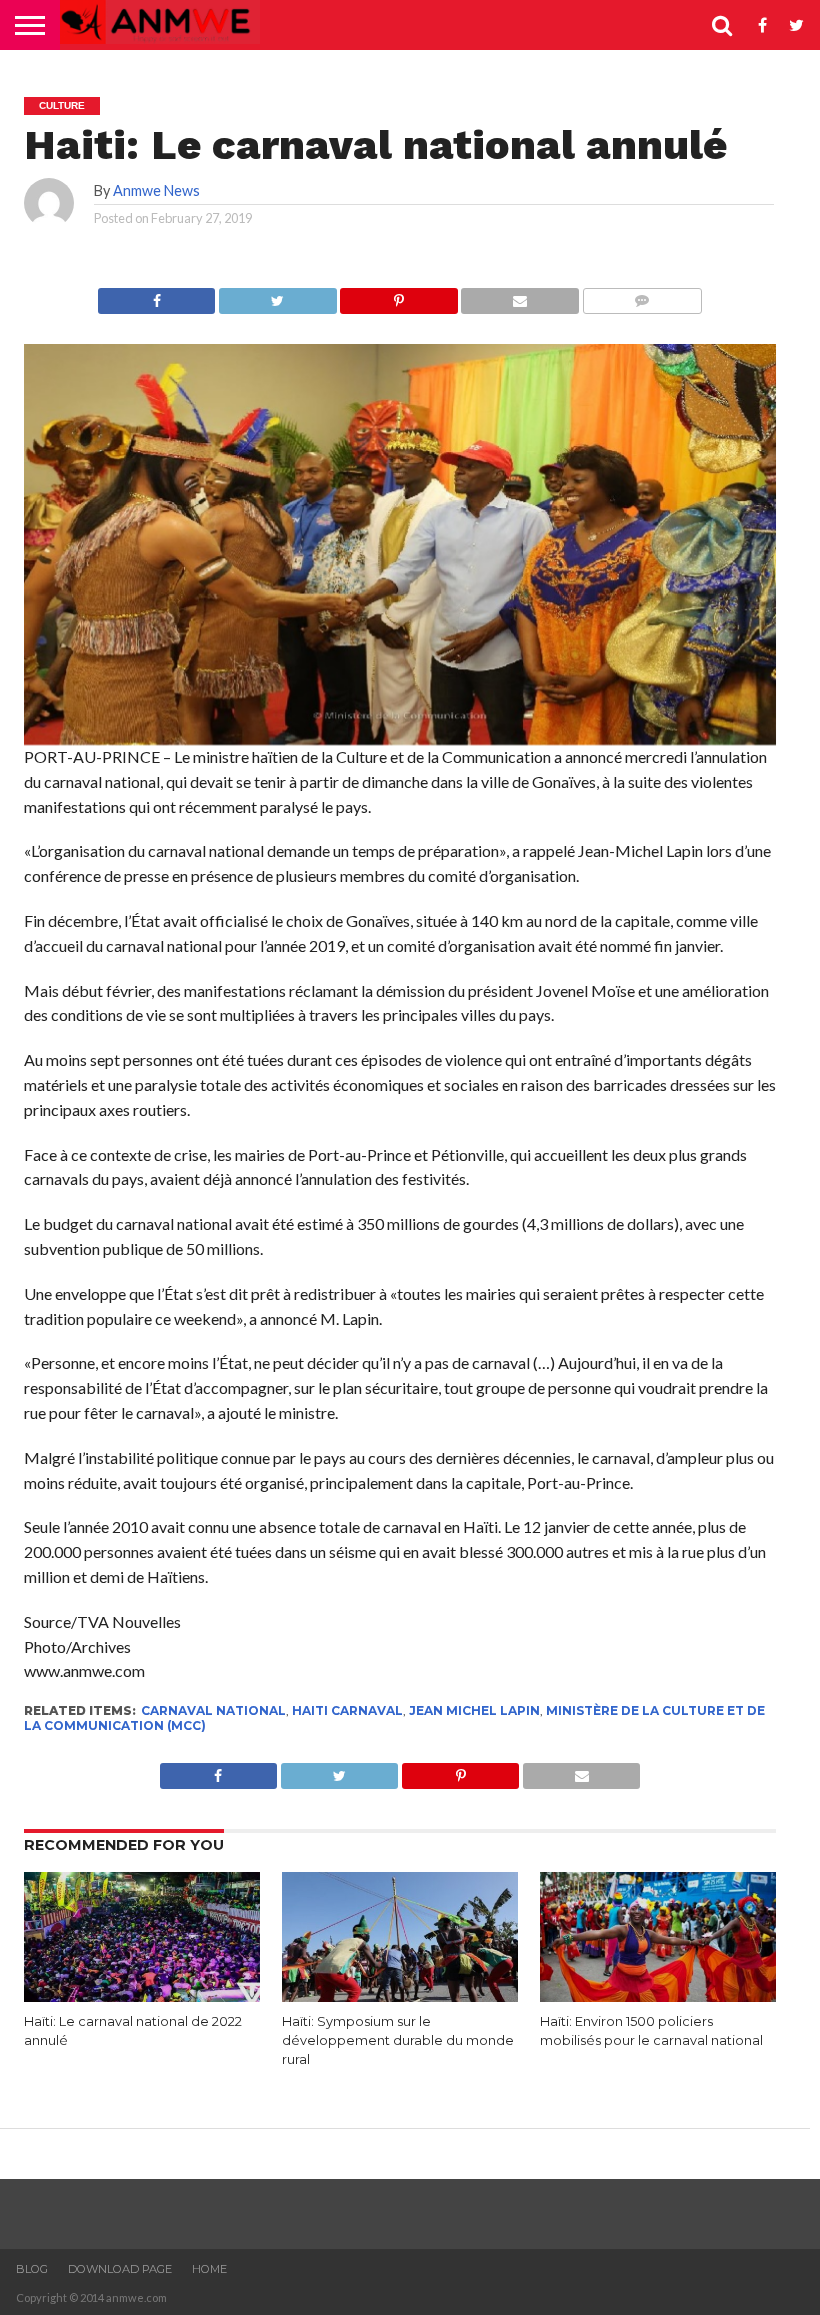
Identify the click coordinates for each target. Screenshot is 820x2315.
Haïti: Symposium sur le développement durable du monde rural (398, 2040)
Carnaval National (213, 1710)
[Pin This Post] (399, 295)
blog (32, 2269)
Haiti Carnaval (347, 1710)
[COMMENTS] (642, 295)
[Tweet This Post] (277, 295)
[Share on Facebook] (156, 295)
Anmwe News (156, 190)
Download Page (120, 2269)
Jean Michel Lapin (474, 1710)
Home (209, 2269)
